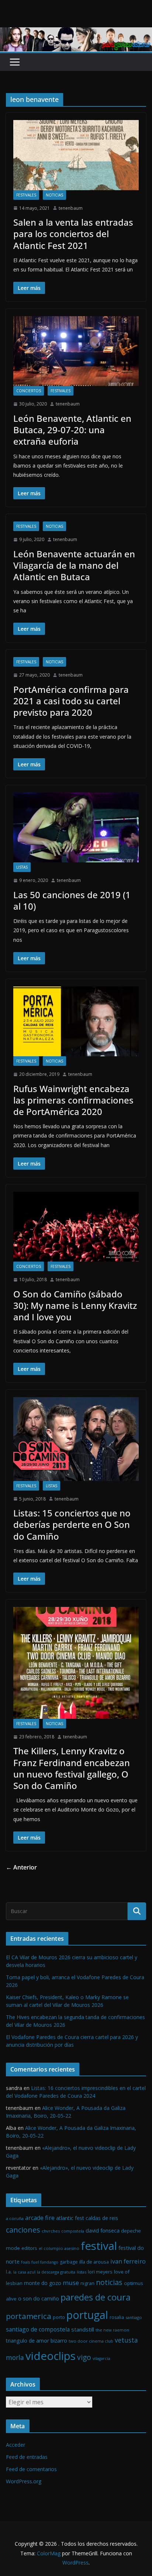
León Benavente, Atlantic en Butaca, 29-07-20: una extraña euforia (72, 430)
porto (59, 2317)
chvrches (51, 2231)
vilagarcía (101, 2358)
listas (22, 867)
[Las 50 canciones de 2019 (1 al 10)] (76, 827)
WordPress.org (24, 2481)
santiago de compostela (38, 2329)
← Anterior (21, 1867)
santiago (134, 2317)
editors (29, 2248)
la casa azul (24, 2272)
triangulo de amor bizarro (37, 2341)
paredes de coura (96, 2297)
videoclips (51, 2356)
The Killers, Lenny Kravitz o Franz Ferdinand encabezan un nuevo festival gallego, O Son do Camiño (72, 1768)
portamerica (29, 2316)
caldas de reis (102, 2218)
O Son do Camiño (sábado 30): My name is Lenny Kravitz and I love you (75, 1305)
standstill (83, 2329)
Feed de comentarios (31, 2469)
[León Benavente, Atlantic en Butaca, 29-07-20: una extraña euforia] (76, 351)
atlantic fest (70, 2218)
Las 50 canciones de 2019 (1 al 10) (72, 900)
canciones (23, 2230)
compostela (73, 2231)
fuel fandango (45, 2262)
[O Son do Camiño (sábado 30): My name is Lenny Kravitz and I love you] (76, 1227)
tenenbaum (71, 208)
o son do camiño (39, 2298)
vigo (84, 2357)
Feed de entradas (27, 2457)
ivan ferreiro (128, 2261)
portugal (87, 2315)
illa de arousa (94, 2262)
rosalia (117, 2317)
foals (25, 2262)
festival (99, 2246)
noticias (54, 195)
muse (71, 2283)
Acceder (15, 2445)
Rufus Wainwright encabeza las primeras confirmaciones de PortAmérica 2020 (73, 1100)
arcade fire (40, 2218)
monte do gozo (43, 2283)
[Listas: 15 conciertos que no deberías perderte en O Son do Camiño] (76, 1439)
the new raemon (112, 2330)
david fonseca (103, 2230)
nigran (87, 2283)
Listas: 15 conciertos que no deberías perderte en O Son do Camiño (72, 1524)
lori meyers (100, 2272)
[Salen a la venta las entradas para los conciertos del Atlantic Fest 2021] (76, 155)
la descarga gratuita (56, 2272)
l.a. (9, 2272)
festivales (26, 195)
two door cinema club (91, 2341)
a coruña (15, 2218)
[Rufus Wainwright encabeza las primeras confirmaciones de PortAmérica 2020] (76, 1021)
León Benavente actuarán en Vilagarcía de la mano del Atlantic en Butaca (74, 565)
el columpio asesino (59, 2248)
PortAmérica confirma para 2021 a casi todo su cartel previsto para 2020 (71, 701)
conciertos (29, 391)
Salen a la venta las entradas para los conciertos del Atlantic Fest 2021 (73, 234)
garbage (69, 2262)
